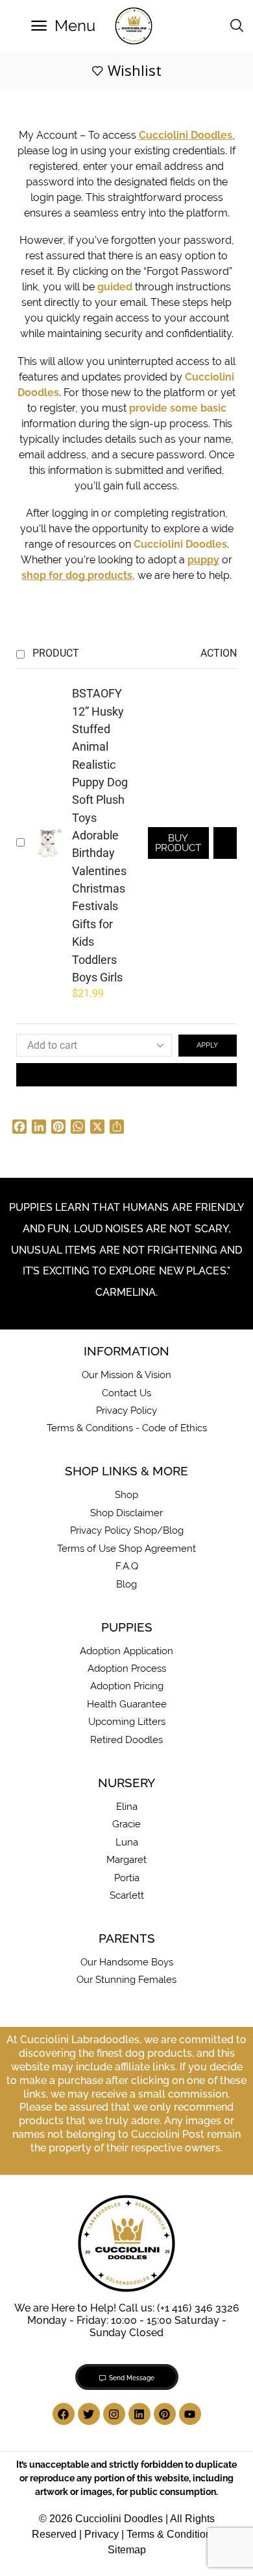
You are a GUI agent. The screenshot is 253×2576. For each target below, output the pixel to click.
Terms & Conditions (172, 2534)
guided (115, 287)
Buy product (178, 843)
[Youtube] (190, 2414)
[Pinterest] (165, 2414)
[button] (63, 26)
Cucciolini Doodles (180, 544)
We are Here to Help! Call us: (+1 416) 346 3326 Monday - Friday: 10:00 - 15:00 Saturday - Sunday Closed (127, 2320)
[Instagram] (114, 2414)
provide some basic (178, 408)
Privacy (102, 2534)
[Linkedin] (139, 2414)
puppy (203, 560)
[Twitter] (89, 2414)
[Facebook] (64, 2414)
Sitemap (127, 2550)
